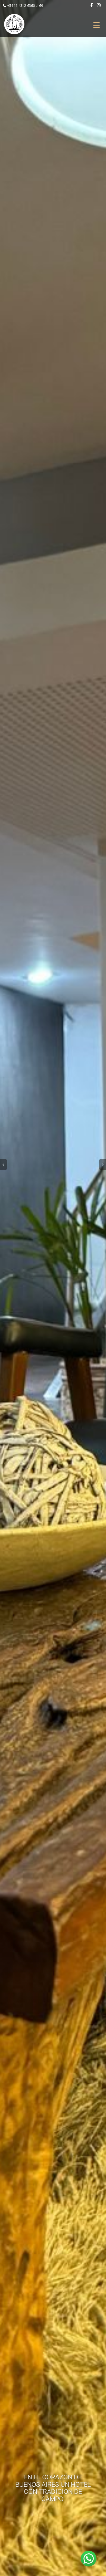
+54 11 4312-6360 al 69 (25, 6)
